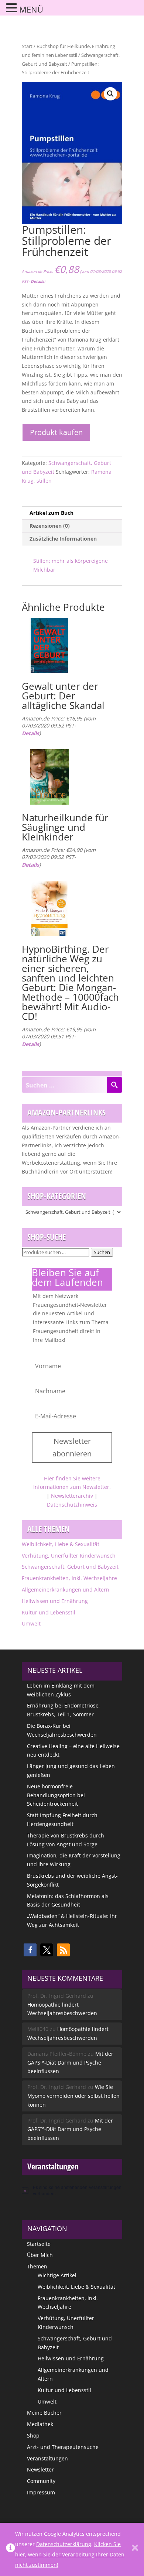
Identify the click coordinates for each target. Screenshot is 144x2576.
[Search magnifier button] (114, 1085)
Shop (33, 2435)
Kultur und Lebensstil (49, 1612)
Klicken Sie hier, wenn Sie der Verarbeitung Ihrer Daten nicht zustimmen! (70, 2554)
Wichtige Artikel (57, 2275)
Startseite (39, 2244)
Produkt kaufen (56, 432)
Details (37, 281)
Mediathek (40, 2424)
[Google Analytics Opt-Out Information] (11, 2549)
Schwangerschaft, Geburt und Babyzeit (70, 1567)
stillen (44, 481)
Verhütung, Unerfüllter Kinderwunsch (69, 1556)
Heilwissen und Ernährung (55, 1601)
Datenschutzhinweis (72, 1505)
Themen (37, 2266)
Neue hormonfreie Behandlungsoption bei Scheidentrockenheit (56, 1795)
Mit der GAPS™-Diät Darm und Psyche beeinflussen (70, 2063)
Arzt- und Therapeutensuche (63, 2447)
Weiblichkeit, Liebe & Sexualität (61, 1544)
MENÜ (31, 9)
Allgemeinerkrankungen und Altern (66, 1590)
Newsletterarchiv (72, 1496)
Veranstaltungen (47, 2458)
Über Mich (40, 2255)
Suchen (102, 1252)
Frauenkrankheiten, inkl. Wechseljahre (69, 1578)
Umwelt (31, 1623)
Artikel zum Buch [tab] (52, 513)
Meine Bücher (44, 2413)
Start (27, 46)
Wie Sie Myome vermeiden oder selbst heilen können (73, 2096)
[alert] (72, 2190)
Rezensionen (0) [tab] (50, 526)
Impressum (41, 2492)
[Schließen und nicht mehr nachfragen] (135, 2549)
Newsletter (40, 2469)
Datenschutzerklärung (64, 2544)
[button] (110, 94)
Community (41, 2481)
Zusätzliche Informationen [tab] (63, 539)
